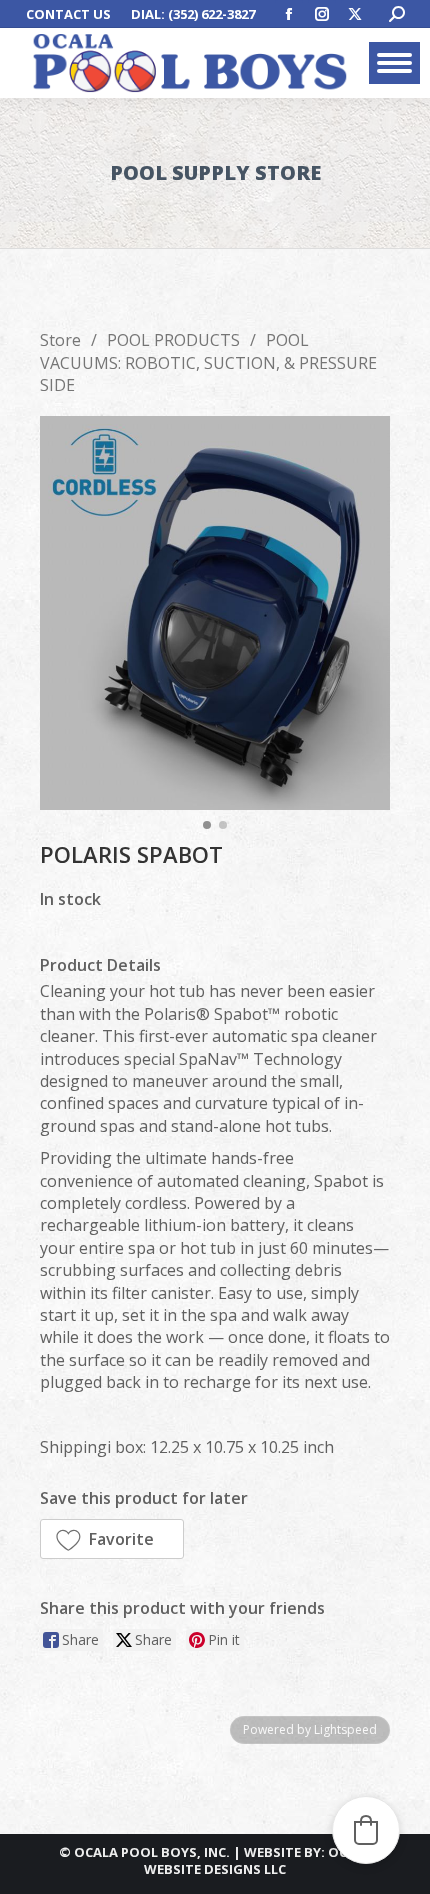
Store (60, 340)
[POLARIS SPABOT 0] (215, 613)
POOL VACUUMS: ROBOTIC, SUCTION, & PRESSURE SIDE (208, 362)
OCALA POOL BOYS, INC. (152, 1852)
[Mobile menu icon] (394, 63)
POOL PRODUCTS (173, 340)
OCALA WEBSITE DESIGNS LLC (258, 1860)
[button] (112, 1539)
